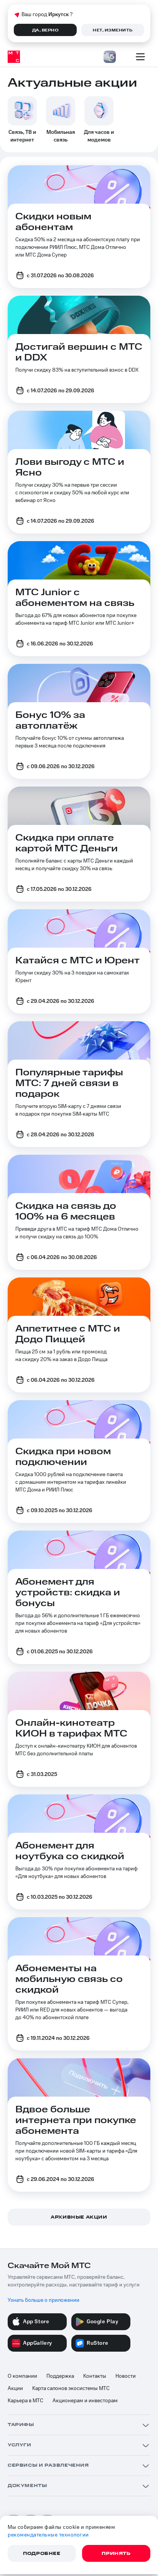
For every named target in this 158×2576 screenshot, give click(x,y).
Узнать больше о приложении (44, 2300)
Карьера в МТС (26, 2401)
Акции (15, 2388)
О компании (22, 2376)
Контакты (95, 2376)
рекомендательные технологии (48, 2535)
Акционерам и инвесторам (85, 2401)
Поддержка (60, 2376)
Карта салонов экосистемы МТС (71, 2388)
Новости (126, 2376)
